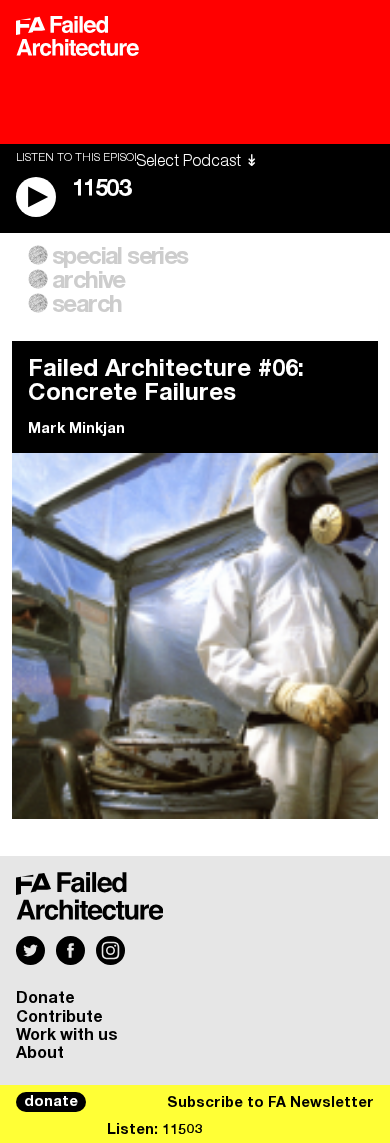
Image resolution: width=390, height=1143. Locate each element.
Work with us (67, 1035)
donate (51, 1102)
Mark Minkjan (76, 429)
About (40, 1053)
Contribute (59, 1017)
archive (88, 281)
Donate (45, 998)
